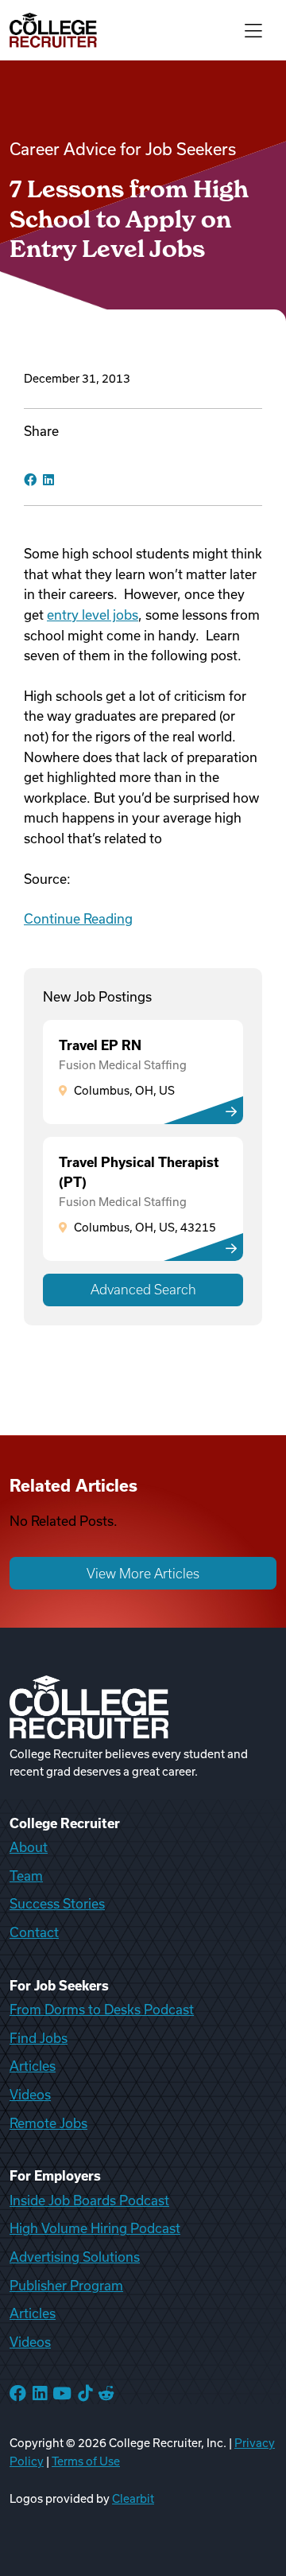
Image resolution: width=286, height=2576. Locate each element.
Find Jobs (39, 2038)
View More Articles (143, 1574)
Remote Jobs (48, 2123)
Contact (34, 1932)
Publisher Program (66, 2286)
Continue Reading (78, 919)
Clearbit (133, 2499)
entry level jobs (93, 615)
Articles (33, 2066)
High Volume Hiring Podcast (95, 2228)
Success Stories (57, 1904)
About (29, 1847)
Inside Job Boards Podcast (89, 2200)
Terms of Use (86, 2461)
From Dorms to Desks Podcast (102, 2010)
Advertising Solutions (75, 2257)
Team (26, 1876)
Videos (30, 2095)
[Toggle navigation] (253, 30)
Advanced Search (143, 1290)
